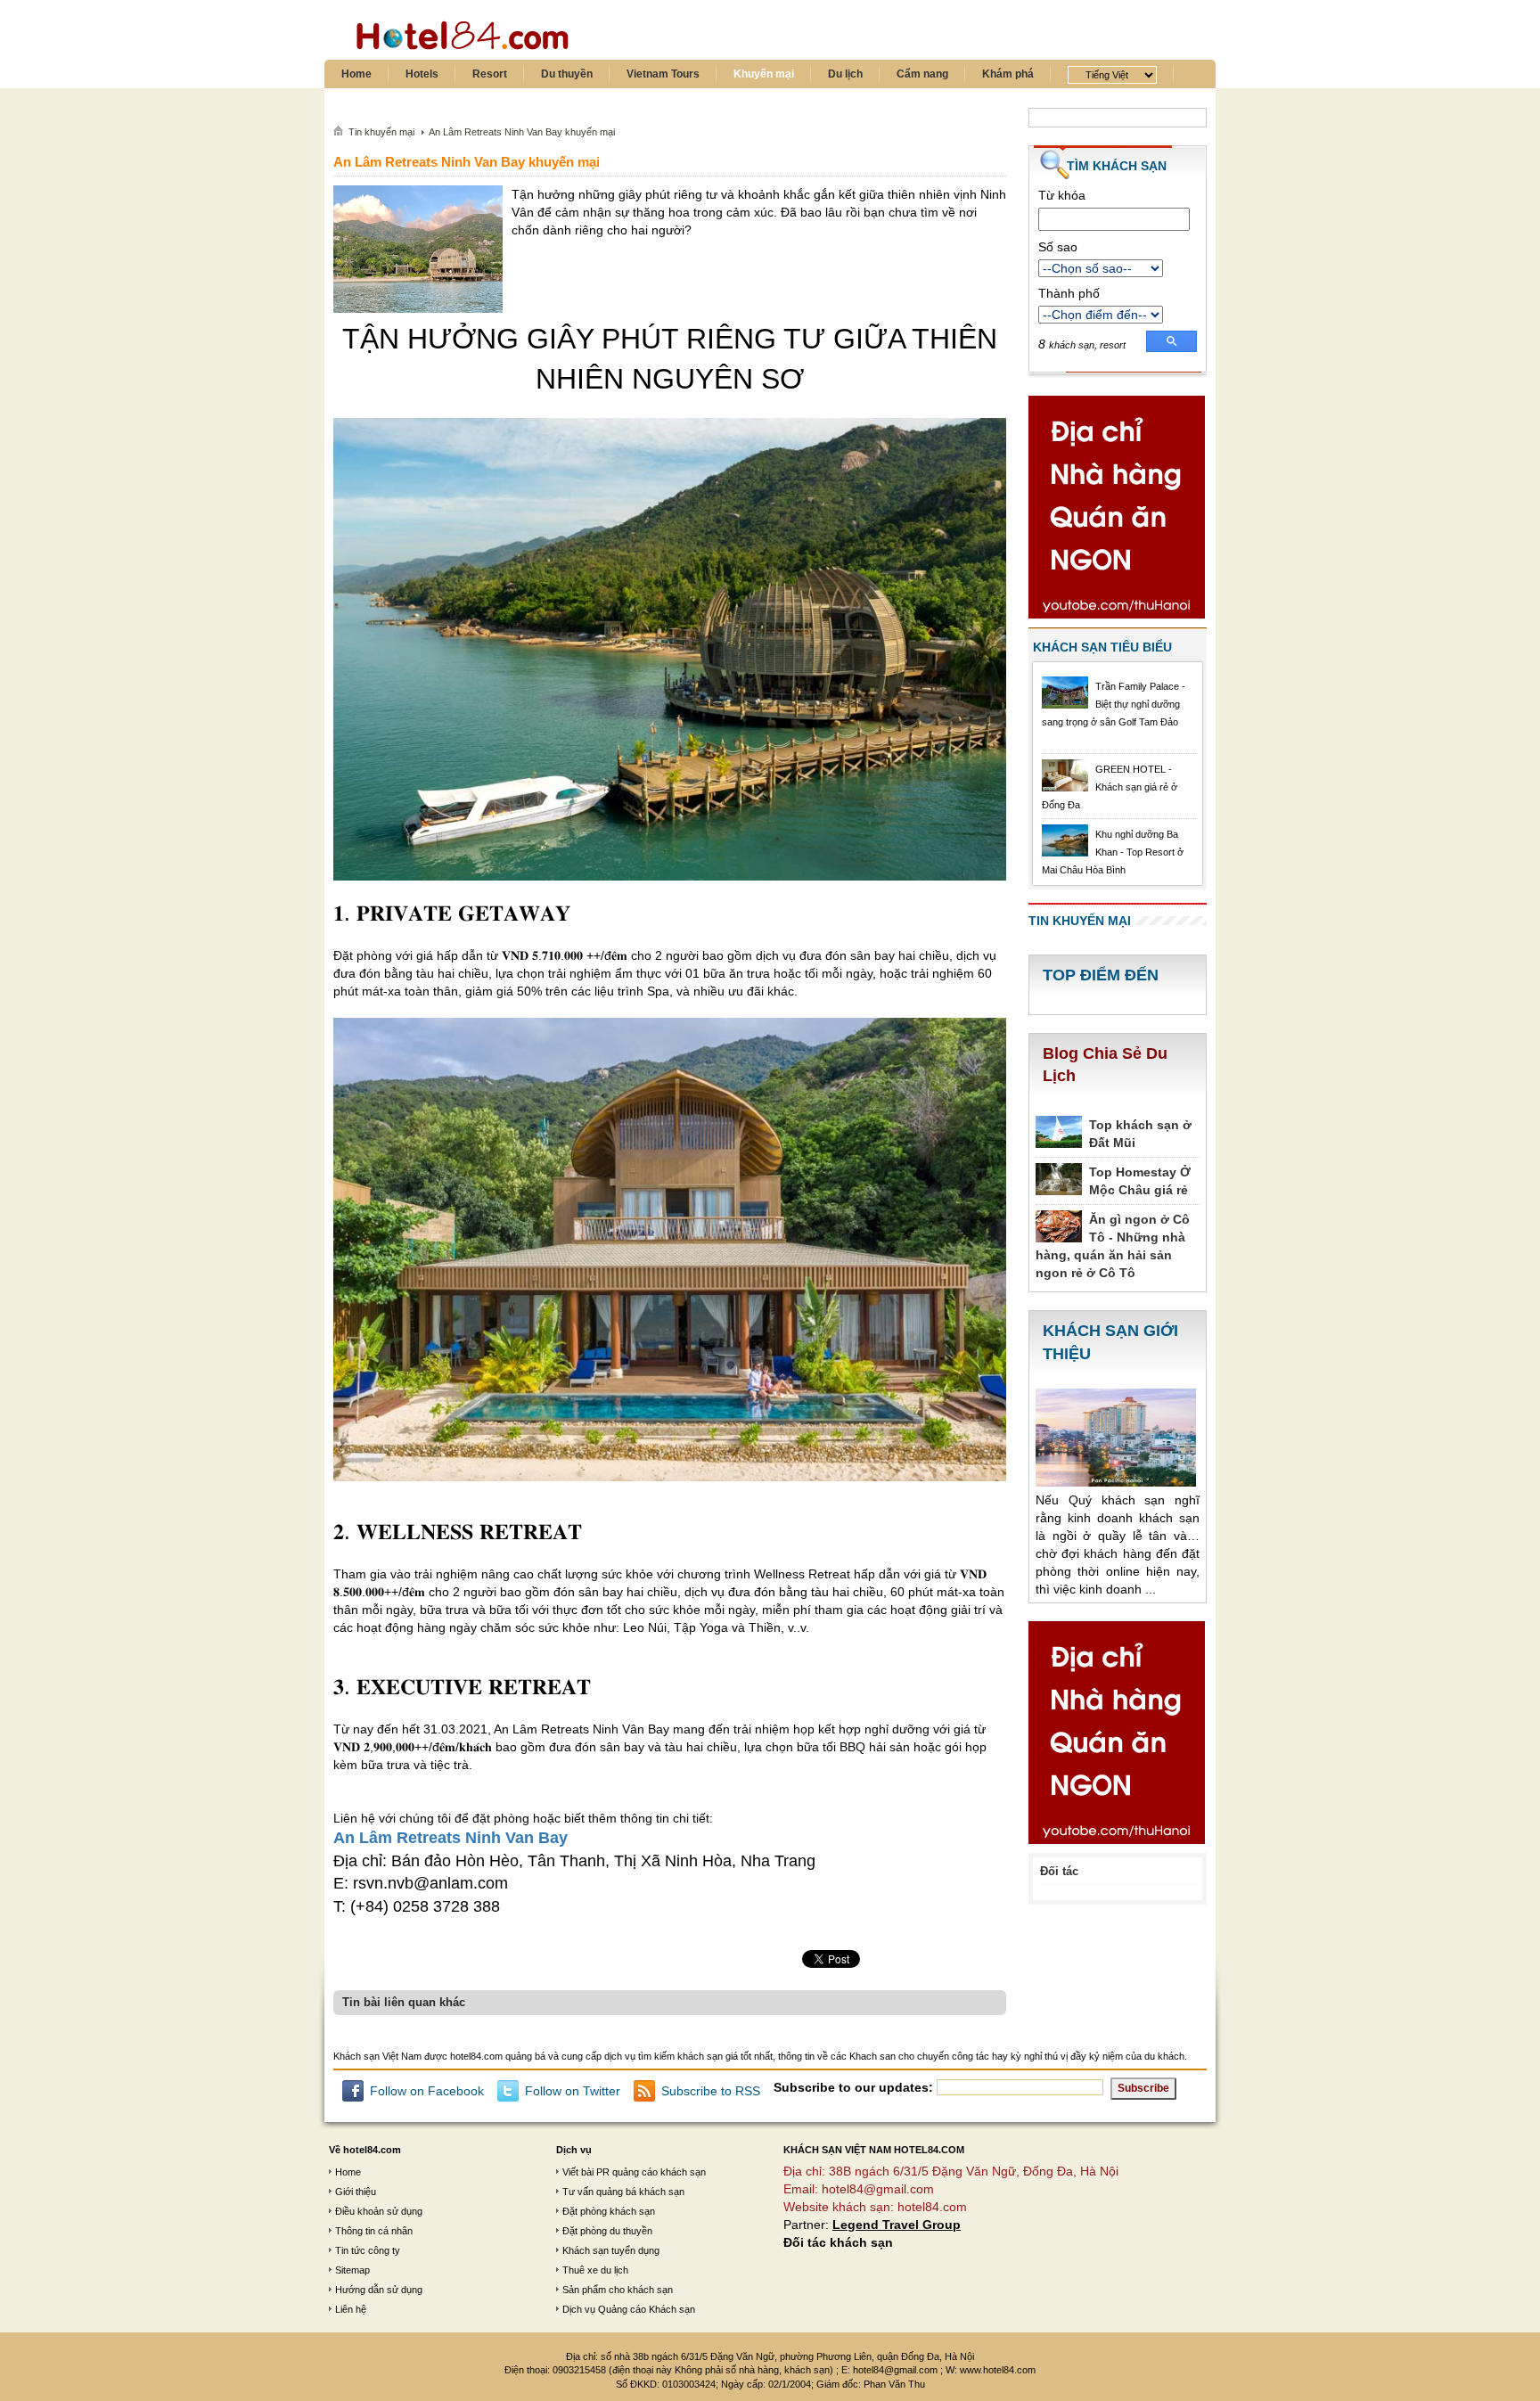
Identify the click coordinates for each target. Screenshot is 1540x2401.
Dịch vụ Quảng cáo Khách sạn (629, 2309)
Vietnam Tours (663, 74)
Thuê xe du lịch (595, 2270)
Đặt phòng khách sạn (609, 2211)
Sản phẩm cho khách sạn (618, 2290)
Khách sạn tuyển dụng (611, 2250)
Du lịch (845, 74)
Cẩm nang (922, 74)
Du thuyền (567, 74)
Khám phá (1008, 74)
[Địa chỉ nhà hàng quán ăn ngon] (1117, 511)
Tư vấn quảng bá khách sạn (623, 2192)
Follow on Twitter (573, 2091)
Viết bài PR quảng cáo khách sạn (634, 2172)
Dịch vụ (574, 2150)
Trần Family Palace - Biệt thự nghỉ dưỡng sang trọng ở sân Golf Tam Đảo (1114, 704)
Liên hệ (351, 2309)
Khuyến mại (764, 74)
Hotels (422, 74)
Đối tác (1059, 1871)
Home (356, 74)
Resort (490, 74)
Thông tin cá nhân (374, 2231)
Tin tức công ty (368, 2250)
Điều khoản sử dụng (379, 2211)
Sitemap (352, 2270)
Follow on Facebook (427, 2091)
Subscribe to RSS (711, 2091)
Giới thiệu (356, 2192)
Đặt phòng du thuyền (607, 2231)
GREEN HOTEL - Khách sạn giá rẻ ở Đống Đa (1110, 787)
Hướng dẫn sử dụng (379, 2290)
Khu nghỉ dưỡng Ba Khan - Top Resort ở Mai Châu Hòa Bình (1113, 852)
